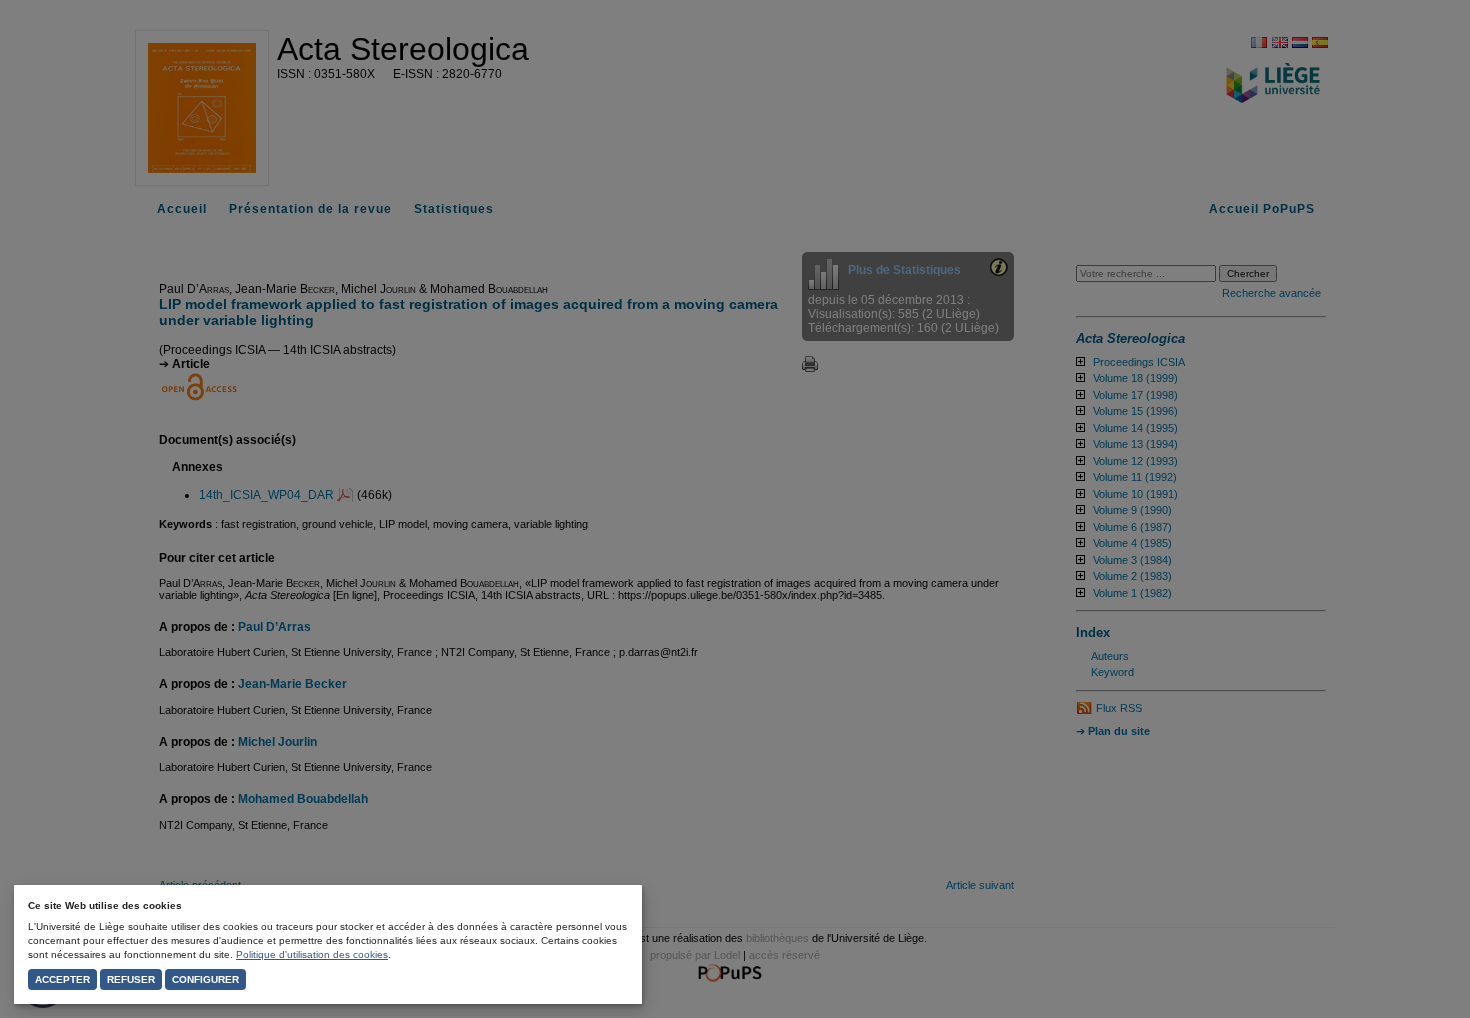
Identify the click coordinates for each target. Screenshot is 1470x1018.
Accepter (62, 979)
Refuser (131, 979)
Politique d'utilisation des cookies (312, 954)
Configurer (205, 979)
